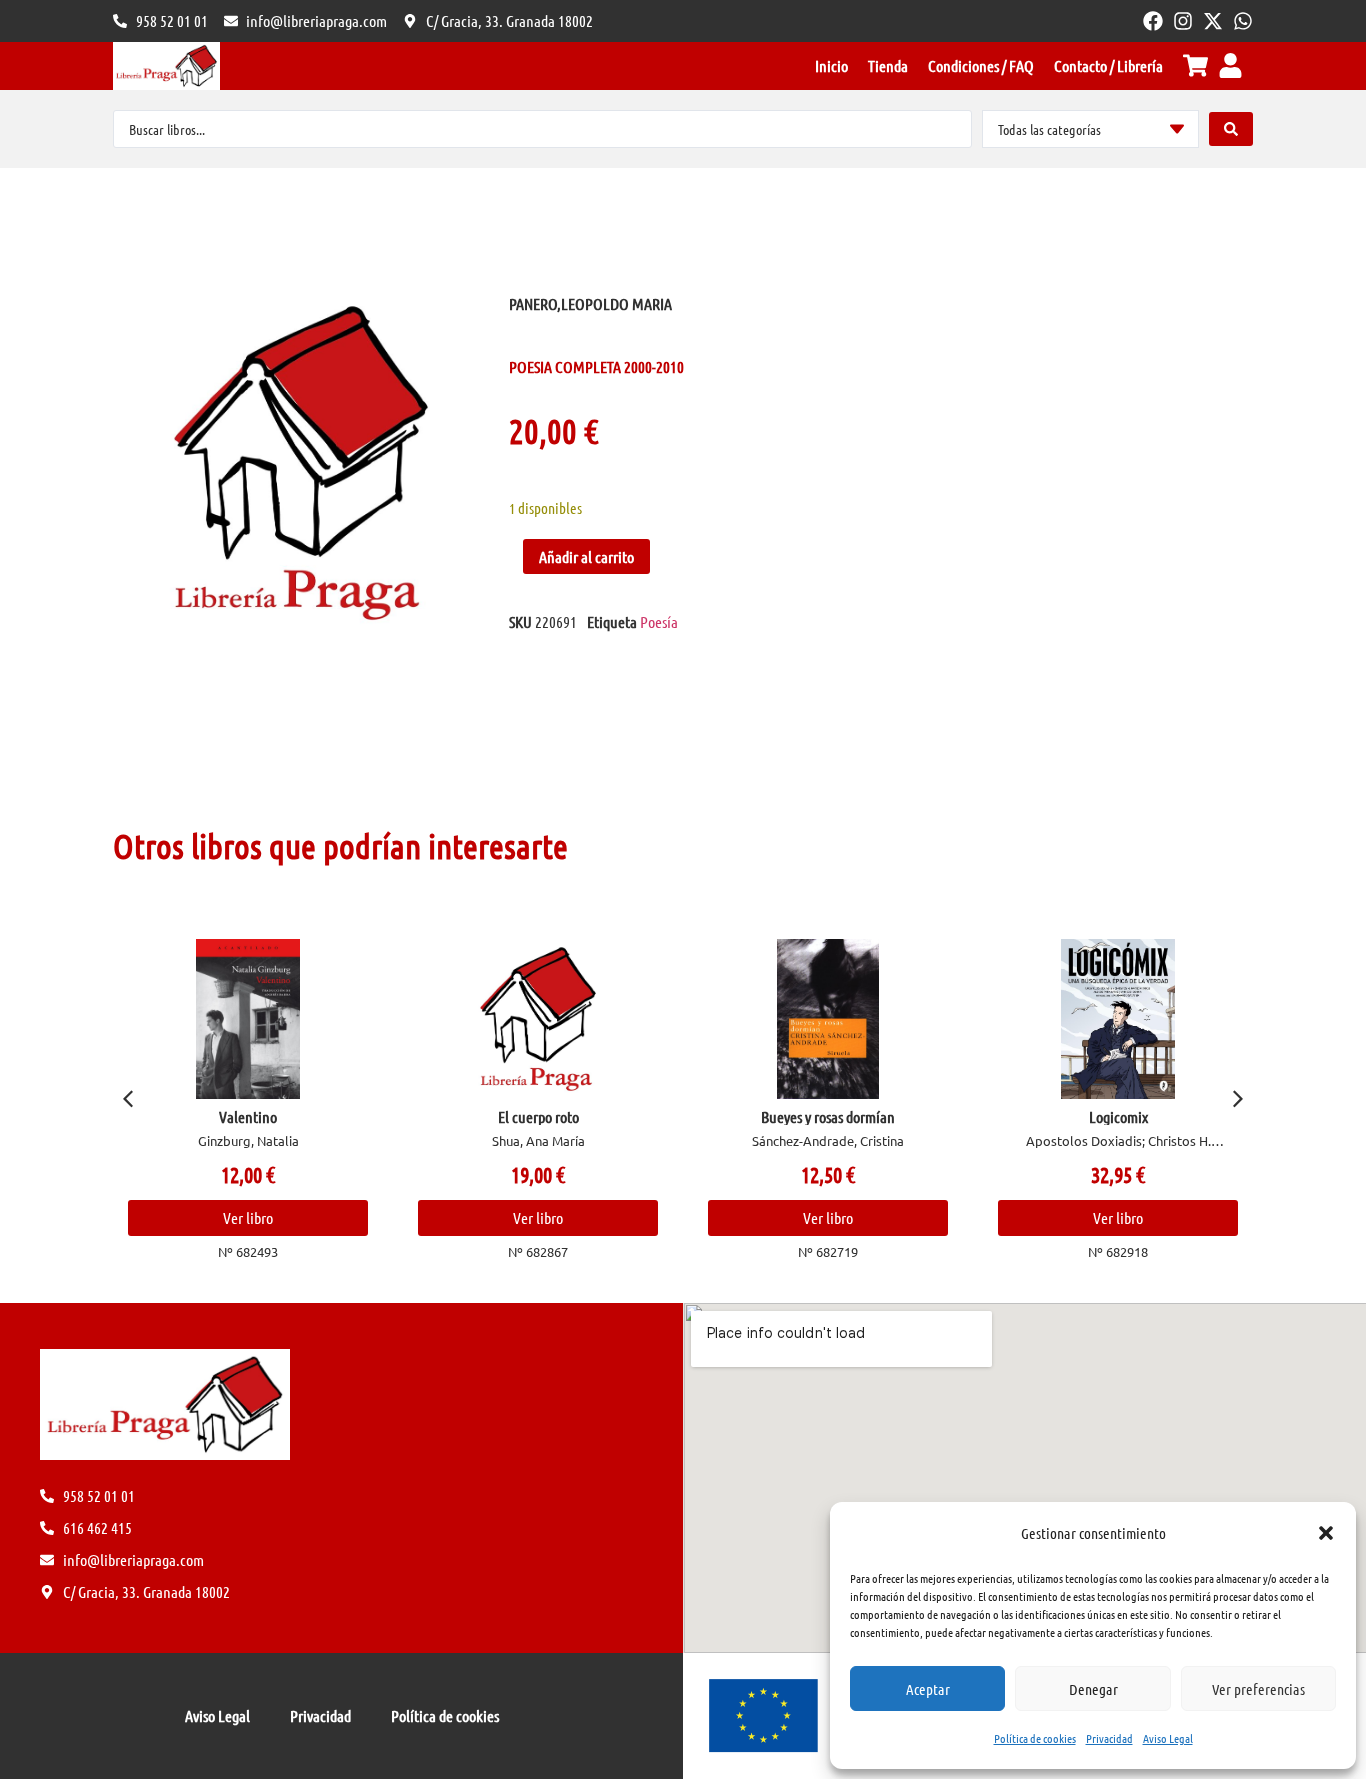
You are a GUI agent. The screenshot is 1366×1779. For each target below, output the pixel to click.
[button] (1326, 1533)
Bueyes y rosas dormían (828, 1116)
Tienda (888, 65)
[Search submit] (1231, 129)
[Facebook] (1153, 21)
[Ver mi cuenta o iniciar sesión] (1230, 65)
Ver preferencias (1258, 1689)
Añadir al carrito (586, 556)
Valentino (248, 1116)
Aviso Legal (1168, 1738)
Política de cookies (1035, 1738)
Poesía (659, 621)
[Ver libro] (248, 1019)
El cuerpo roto (538, 1116)
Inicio (831, 65)
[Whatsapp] (1243, 21)
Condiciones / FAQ (981, 65)
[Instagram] (1183, 21)
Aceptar (928, 1689)
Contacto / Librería (1108, 65)
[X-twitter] (1213, 21)
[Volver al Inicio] (166, 66)
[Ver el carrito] (1195, 65)
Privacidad (1109, 1738)
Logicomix (1118, 1116)
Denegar (1093, 1689)
